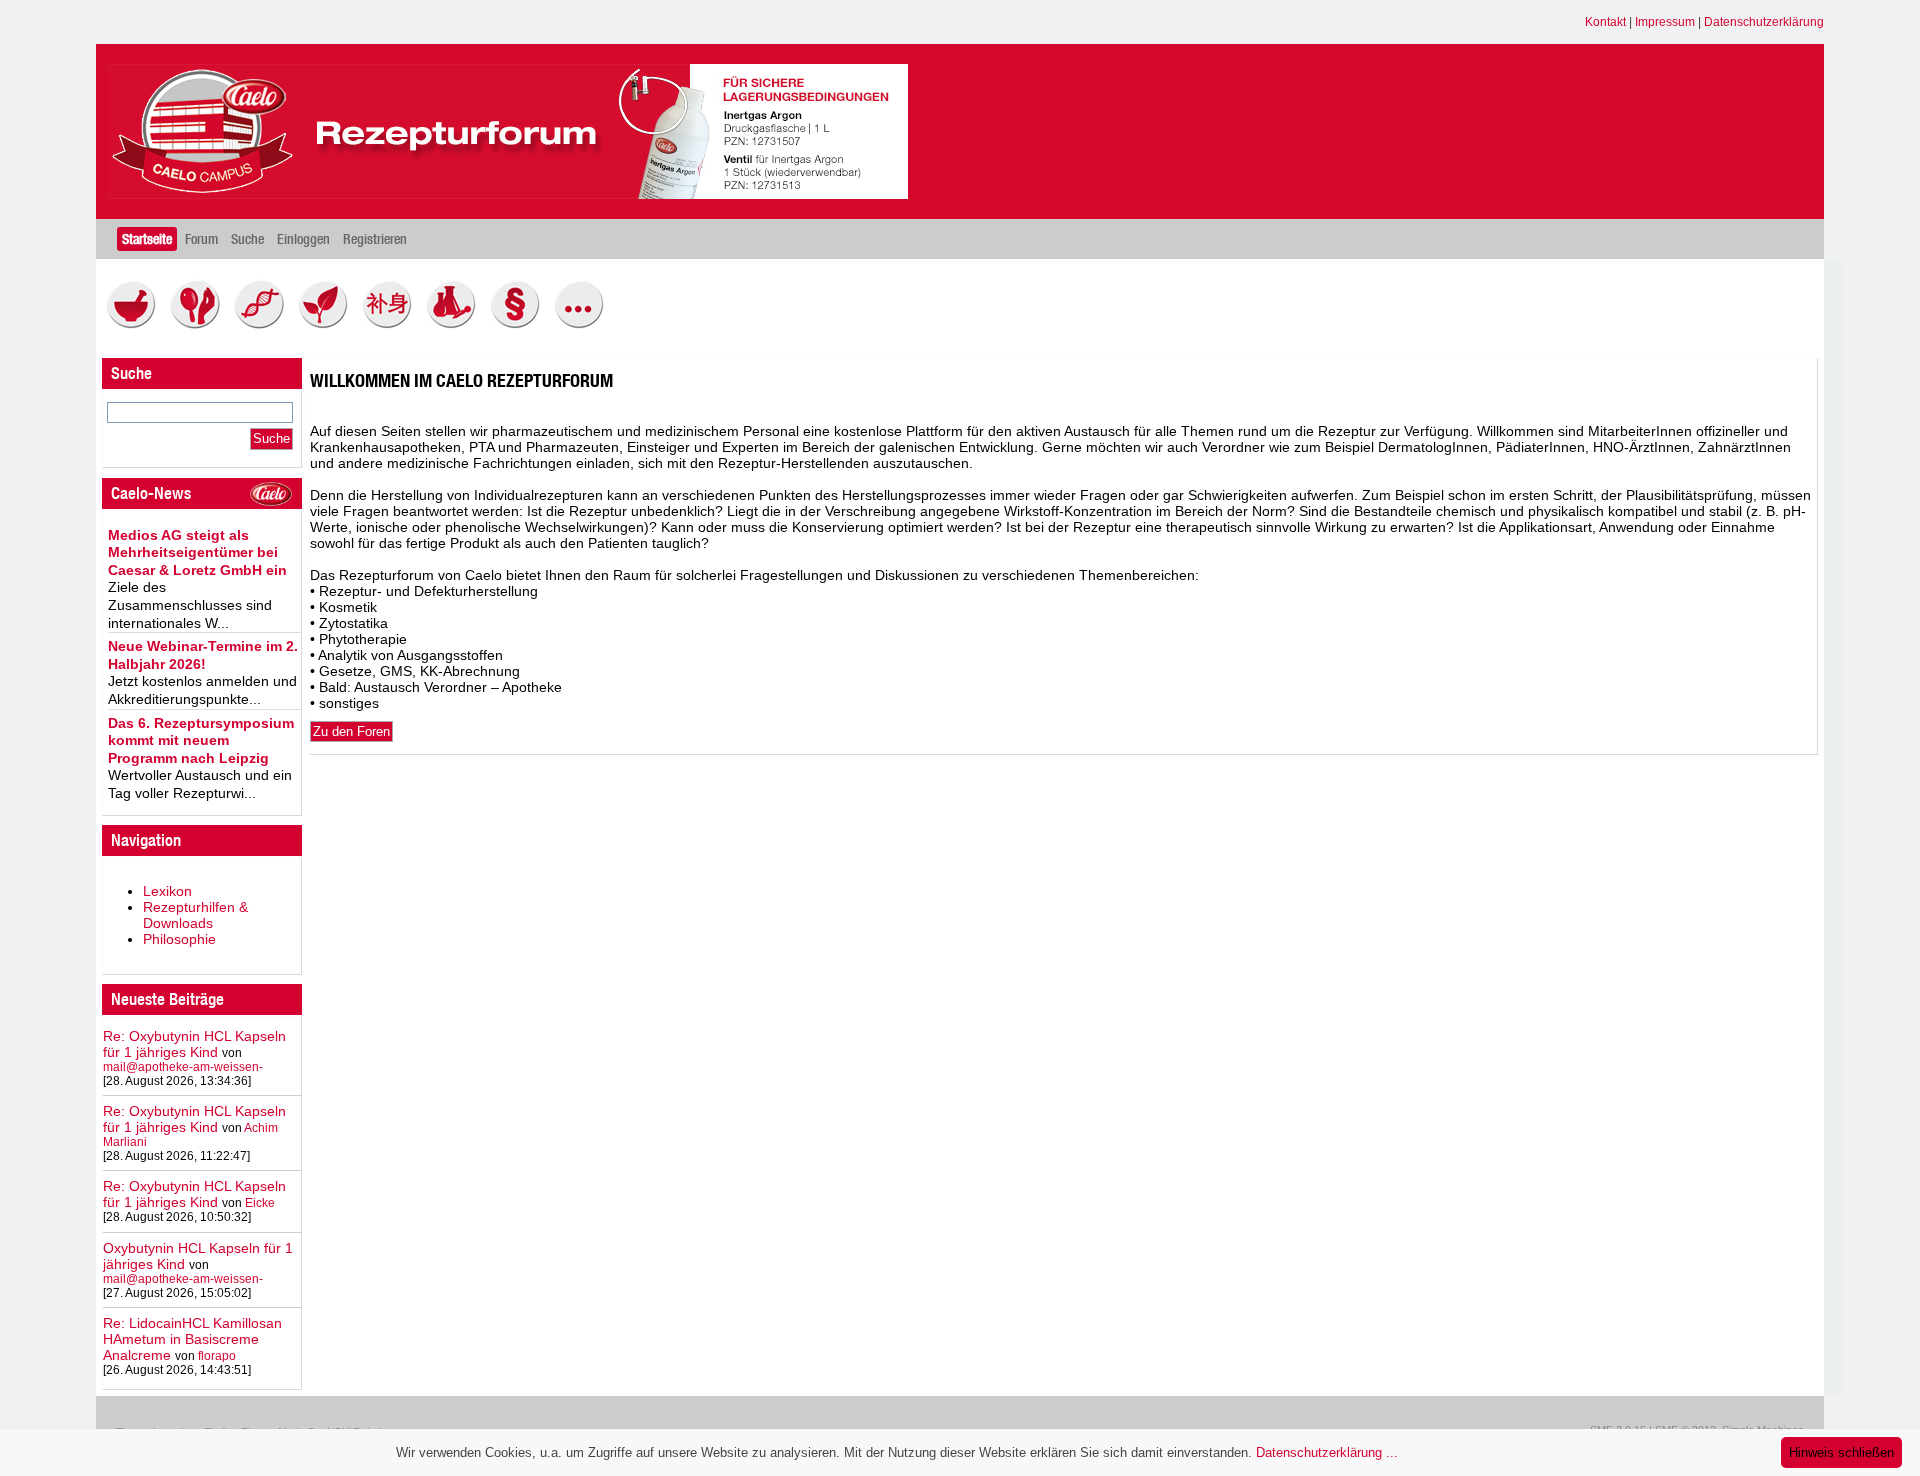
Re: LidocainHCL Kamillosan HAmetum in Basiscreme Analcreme (192, 1339)
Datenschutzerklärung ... (1327, 1452)
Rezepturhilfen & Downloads (195, 915)
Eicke (260, 1203)
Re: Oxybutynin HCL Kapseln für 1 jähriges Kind (194, 1044)
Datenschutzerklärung (1764, 22)
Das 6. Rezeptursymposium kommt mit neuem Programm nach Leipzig (201, 740)
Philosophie (179, 939)
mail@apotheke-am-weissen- (183, 1067)
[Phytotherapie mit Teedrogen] (328, 324)
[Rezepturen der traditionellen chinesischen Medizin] (392, 324)
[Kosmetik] (200, 324)
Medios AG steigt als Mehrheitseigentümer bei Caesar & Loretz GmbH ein (197, 552)
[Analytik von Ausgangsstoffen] (456, 324)
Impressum (1665, 22)
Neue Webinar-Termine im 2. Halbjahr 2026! (203, 655)
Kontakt (1605, 22)
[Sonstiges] (584, 324)
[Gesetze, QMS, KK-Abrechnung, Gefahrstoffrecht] (520, 324)
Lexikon (167, 891)
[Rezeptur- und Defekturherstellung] (136, 324)
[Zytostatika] (264, 324)
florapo (217, 1356)
